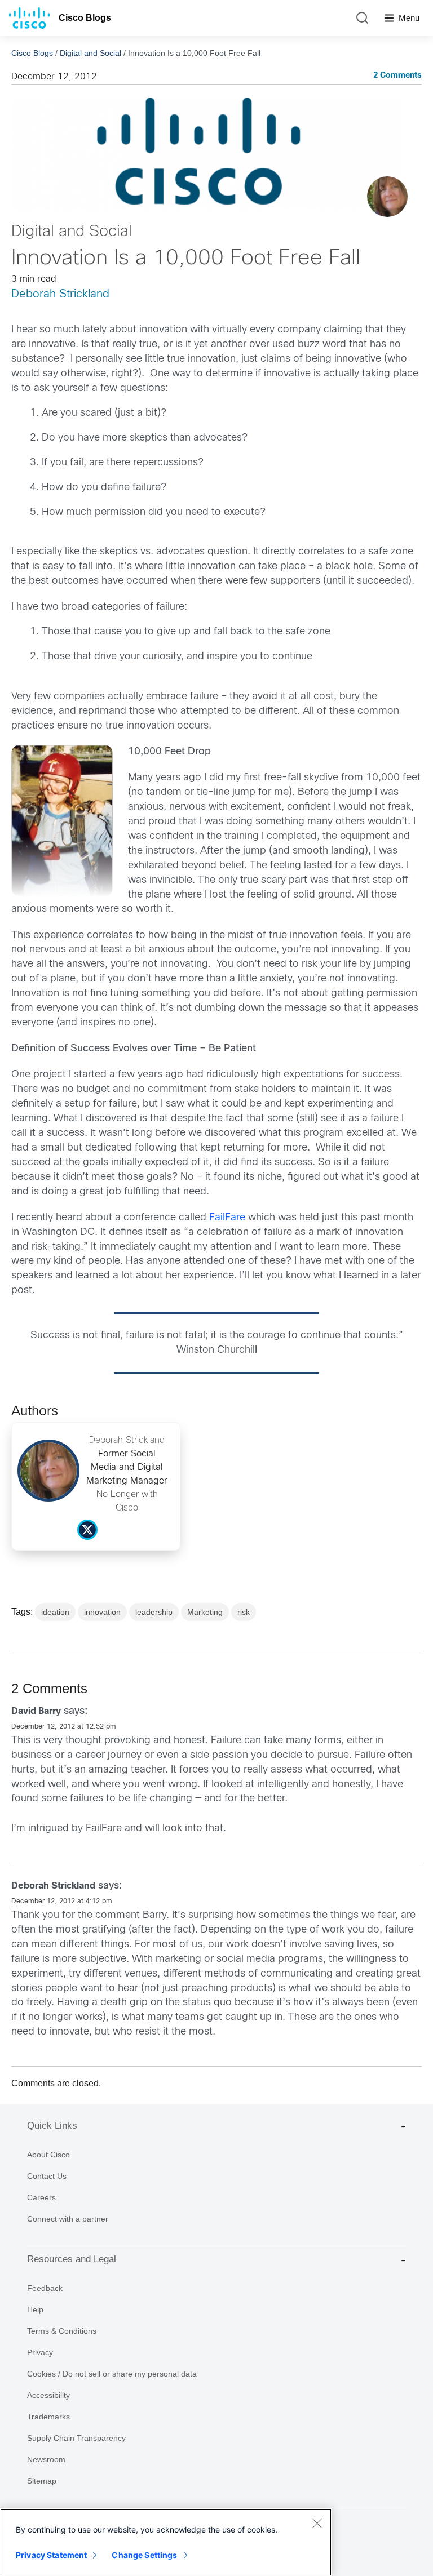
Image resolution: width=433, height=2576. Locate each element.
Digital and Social (90, 53)
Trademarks (48, 2417)
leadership (154, 1612)
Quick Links (52, 2126)
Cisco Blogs (85, 18)
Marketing (205, 1612)
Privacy (40, 2352)
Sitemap (42, 2481)
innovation (102, 1612)
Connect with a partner (68, 2219)
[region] (166, 2542)
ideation (55, 1612)
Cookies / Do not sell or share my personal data (112, 2374)
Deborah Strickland (60, 294)
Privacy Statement (51, 2555)
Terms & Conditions (62, 2331)
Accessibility (48, 2395)
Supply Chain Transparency (76, 2438)
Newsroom (46, 2459)
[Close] (317, 2523)
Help (35, 2309)
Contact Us (47, 2176)
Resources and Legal (72, 2259)
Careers (41, 2197)
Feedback (45, 2288)
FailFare (227, 1218)
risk (244, 1612)
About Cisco (48, 2155)
